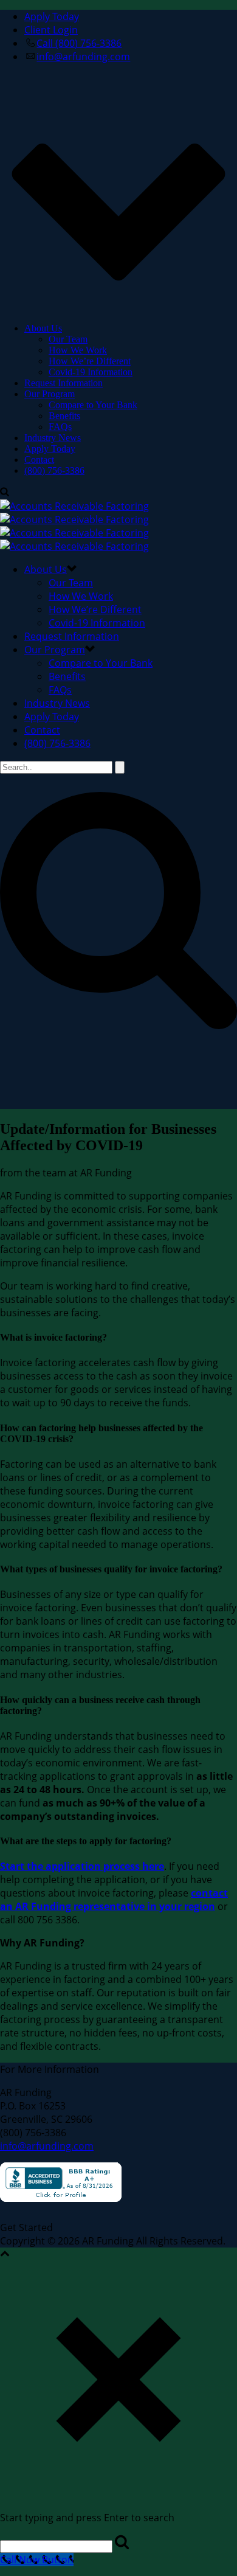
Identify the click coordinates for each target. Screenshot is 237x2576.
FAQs (60, 427)
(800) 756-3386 (54, 470)
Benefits (64, 416)
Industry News (53, 438)
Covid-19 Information (91, 372)
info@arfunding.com (47, 2146)
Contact (39, 460)
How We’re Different (90, 361)
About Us (43, 328)
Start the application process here (82, 1866)
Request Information (64, 383)
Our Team (68, 339)
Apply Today (50, 449)
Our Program (50, 394)
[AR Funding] (74, 526)
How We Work (78, 350)
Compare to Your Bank (93, 405)
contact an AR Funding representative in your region (114, 1900)
